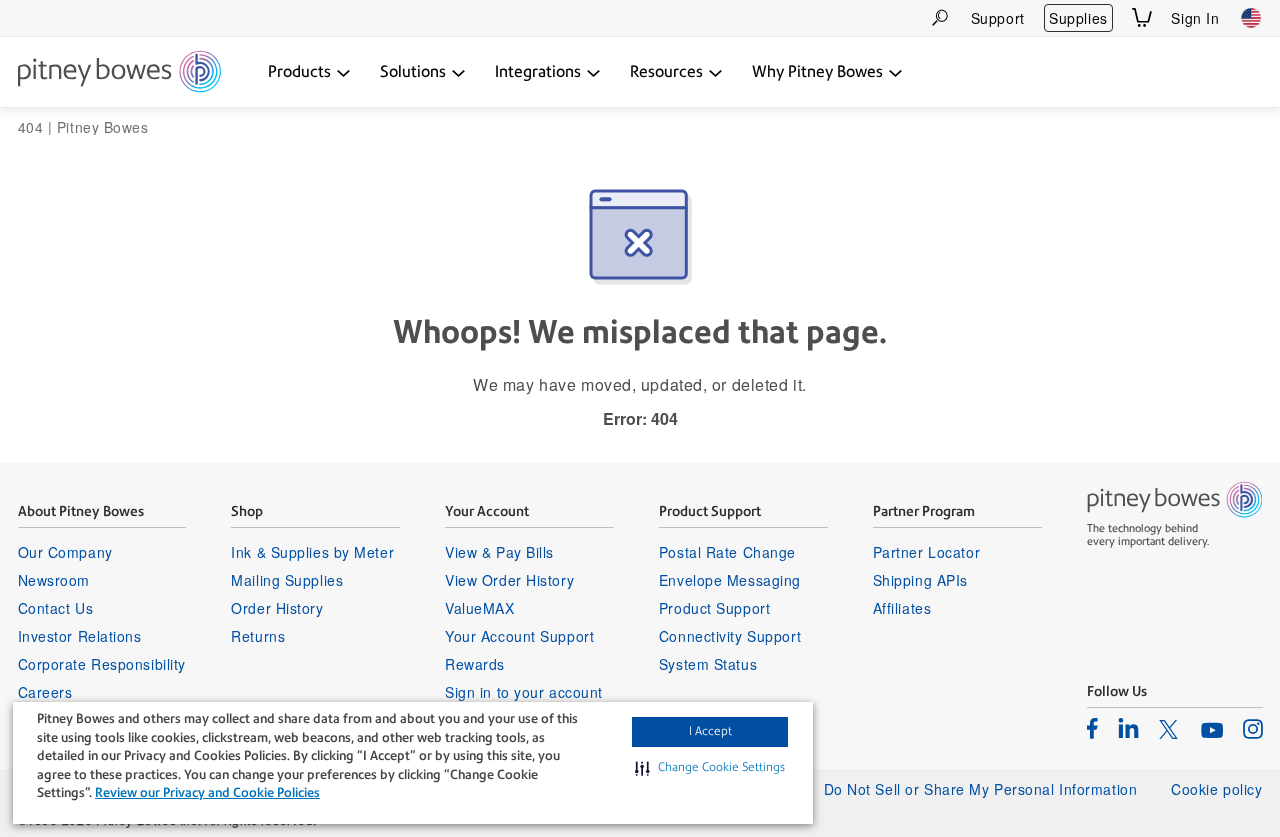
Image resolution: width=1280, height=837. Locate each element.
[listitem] (1092, 728)
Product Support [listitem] (714, 608)
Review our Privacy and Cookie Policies (207, 792)
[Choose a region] (1251, 18)
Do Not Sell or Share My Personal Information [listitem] (981, 789)
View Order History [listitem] (509, 580)
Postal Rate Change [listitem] (727, 552)
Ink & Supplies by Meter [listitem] (312, 552)
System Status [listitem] (708, 664)
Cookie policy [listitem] (1216, 789)
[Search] (940, 17)
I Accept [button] (710, 731)
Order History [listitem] (277, 608)
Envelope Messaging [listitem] (730, 580)
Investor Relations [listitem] (80, 636)
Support (998, 18)
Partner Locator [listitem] (926, 552)
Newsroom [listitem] (54, 580)
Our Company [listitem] (65, 552)
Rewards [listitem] (475, 664)
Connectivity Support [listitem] (730, 636)
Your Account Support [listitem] (519, 636)
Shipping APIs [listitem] (920, 580)
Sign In (1195, 18)
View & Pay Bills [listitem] (499, 552)
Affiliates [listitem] (902, 608)
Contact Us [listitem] (56, 608)
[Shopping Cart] (1142, 17)
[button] (710, 768)
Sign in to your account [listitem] (524, 692)
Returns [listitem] (258, 636)
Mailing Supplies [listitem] (287, 580)
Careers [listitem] (45, 692)
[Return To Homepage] (119, 73)
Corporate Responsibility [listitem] (102, 664)
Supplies (1078, 18)
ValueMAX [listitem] (479, 608)
